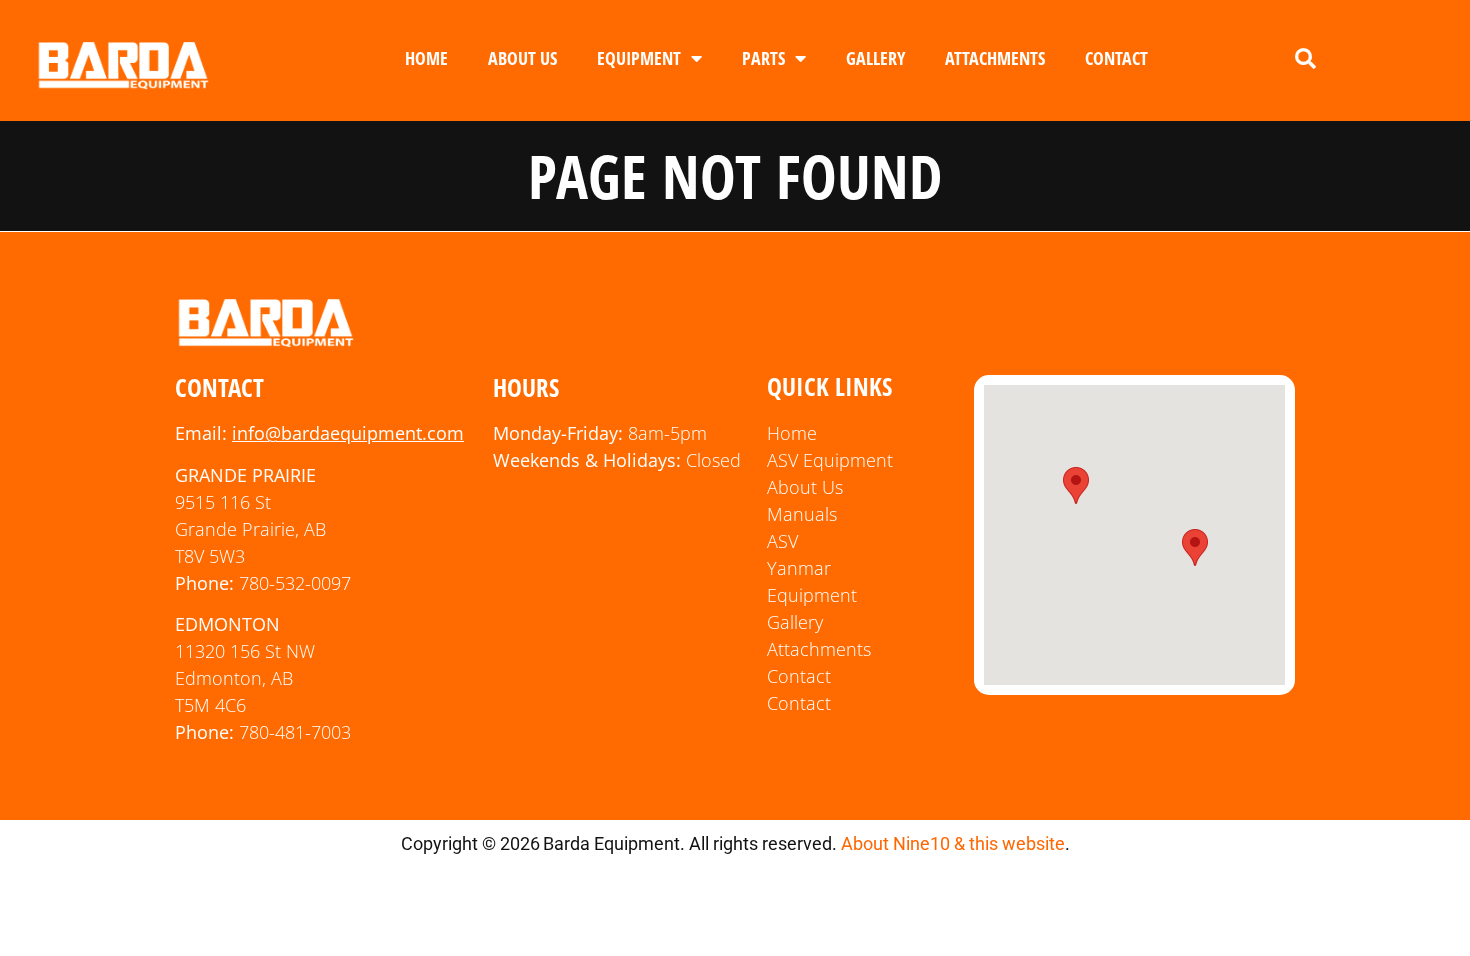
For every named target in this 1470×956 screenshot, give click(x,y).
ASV (782, 541)
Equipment (639, 58)
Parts (763, 58)
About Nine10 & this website (953, 843)
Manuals (802, 514)
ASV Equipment (830, 460)
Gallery (875, 58)
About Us (522, 58)
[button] (1305, 59)
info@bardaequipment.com (348, 433)
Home (426, 58)
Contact (1116, 58)
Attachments (995, 58)
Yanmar (799, 568)
